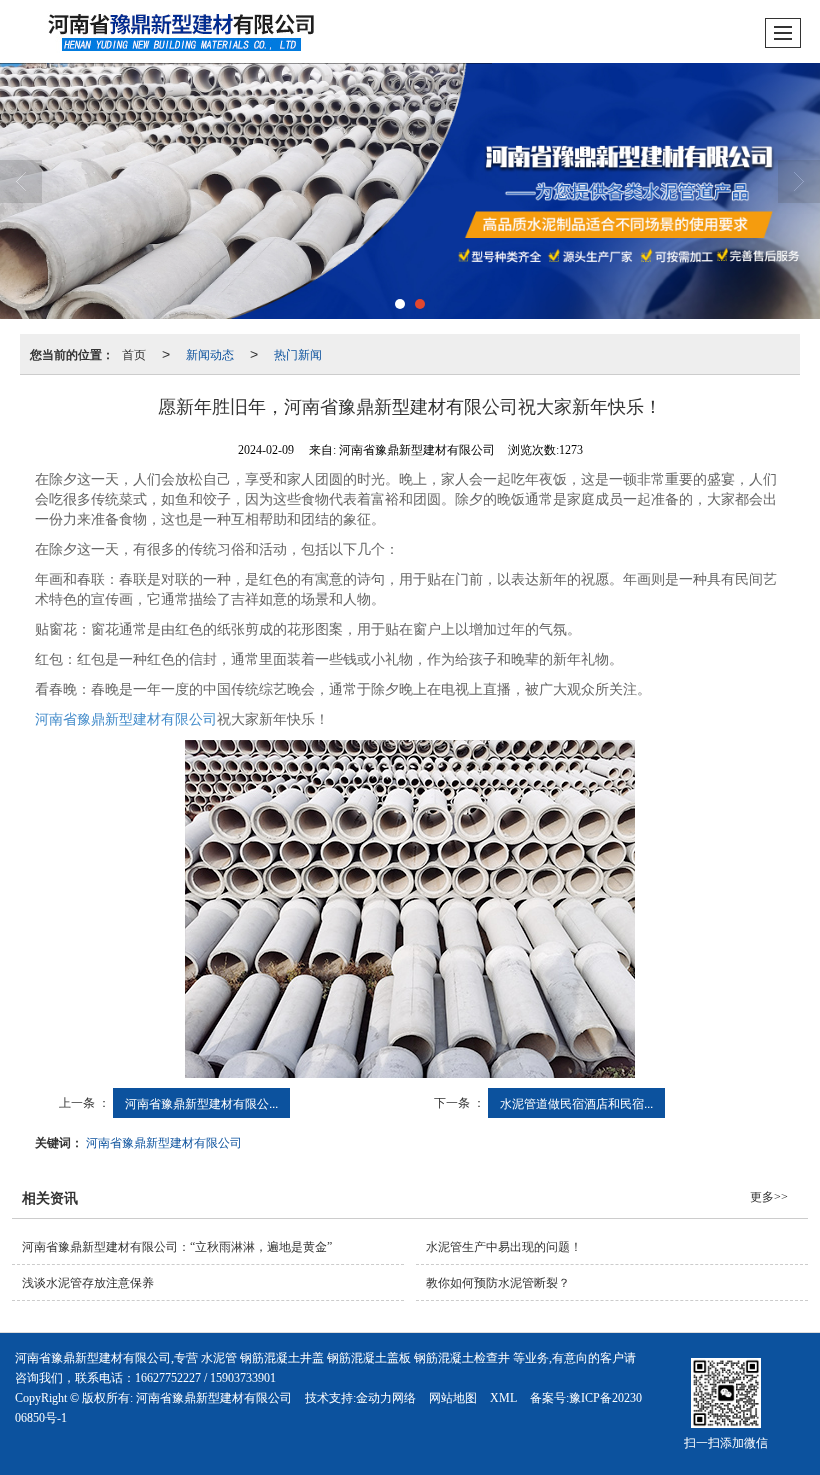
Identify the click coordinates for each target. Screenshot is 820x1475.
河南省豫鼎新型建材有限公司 (126, 719)
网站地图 (453, 1398)
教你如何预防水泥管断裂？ (498, 1283)
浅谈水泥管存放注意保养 (88, 1283)
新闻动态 (210, 353)
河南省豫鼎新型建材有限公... (201, 1102)
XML (503, 1398)
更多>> (769, 1197)
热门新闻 (298, 353)
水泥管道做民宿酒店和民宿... (576, 1102)
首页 (134, 353)
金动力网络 (386, 1398)
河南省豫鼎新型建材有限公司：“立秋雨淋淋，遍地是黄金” (177, 1247)
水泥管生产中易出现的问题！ (504, 1247)
